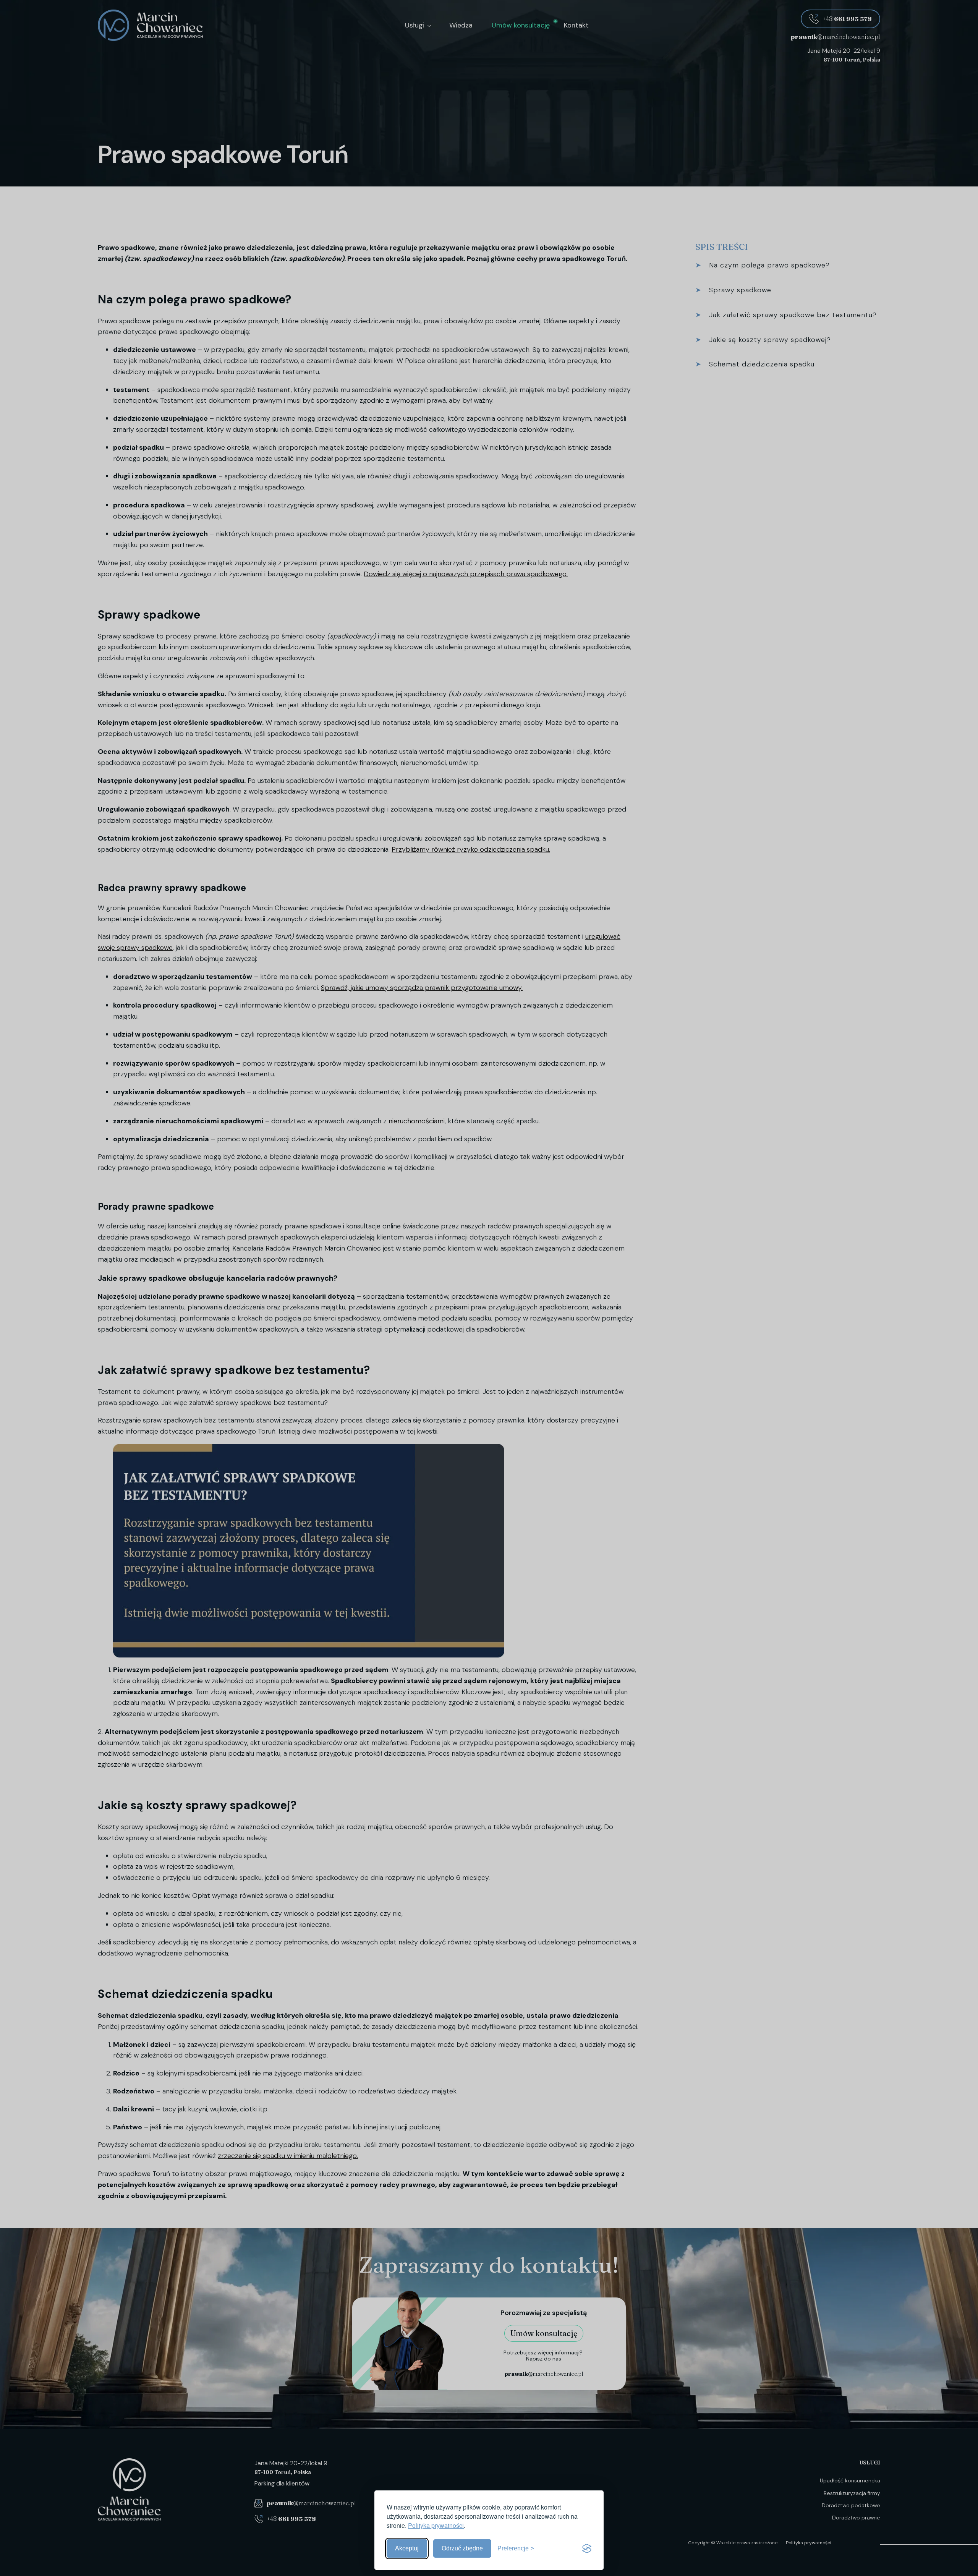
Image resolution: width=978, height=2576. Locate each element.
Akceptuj (407, 2548)
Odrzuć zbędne (462, 2548)
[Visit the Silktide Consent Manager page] (587, 2548)
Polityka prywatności (436, 2525)
